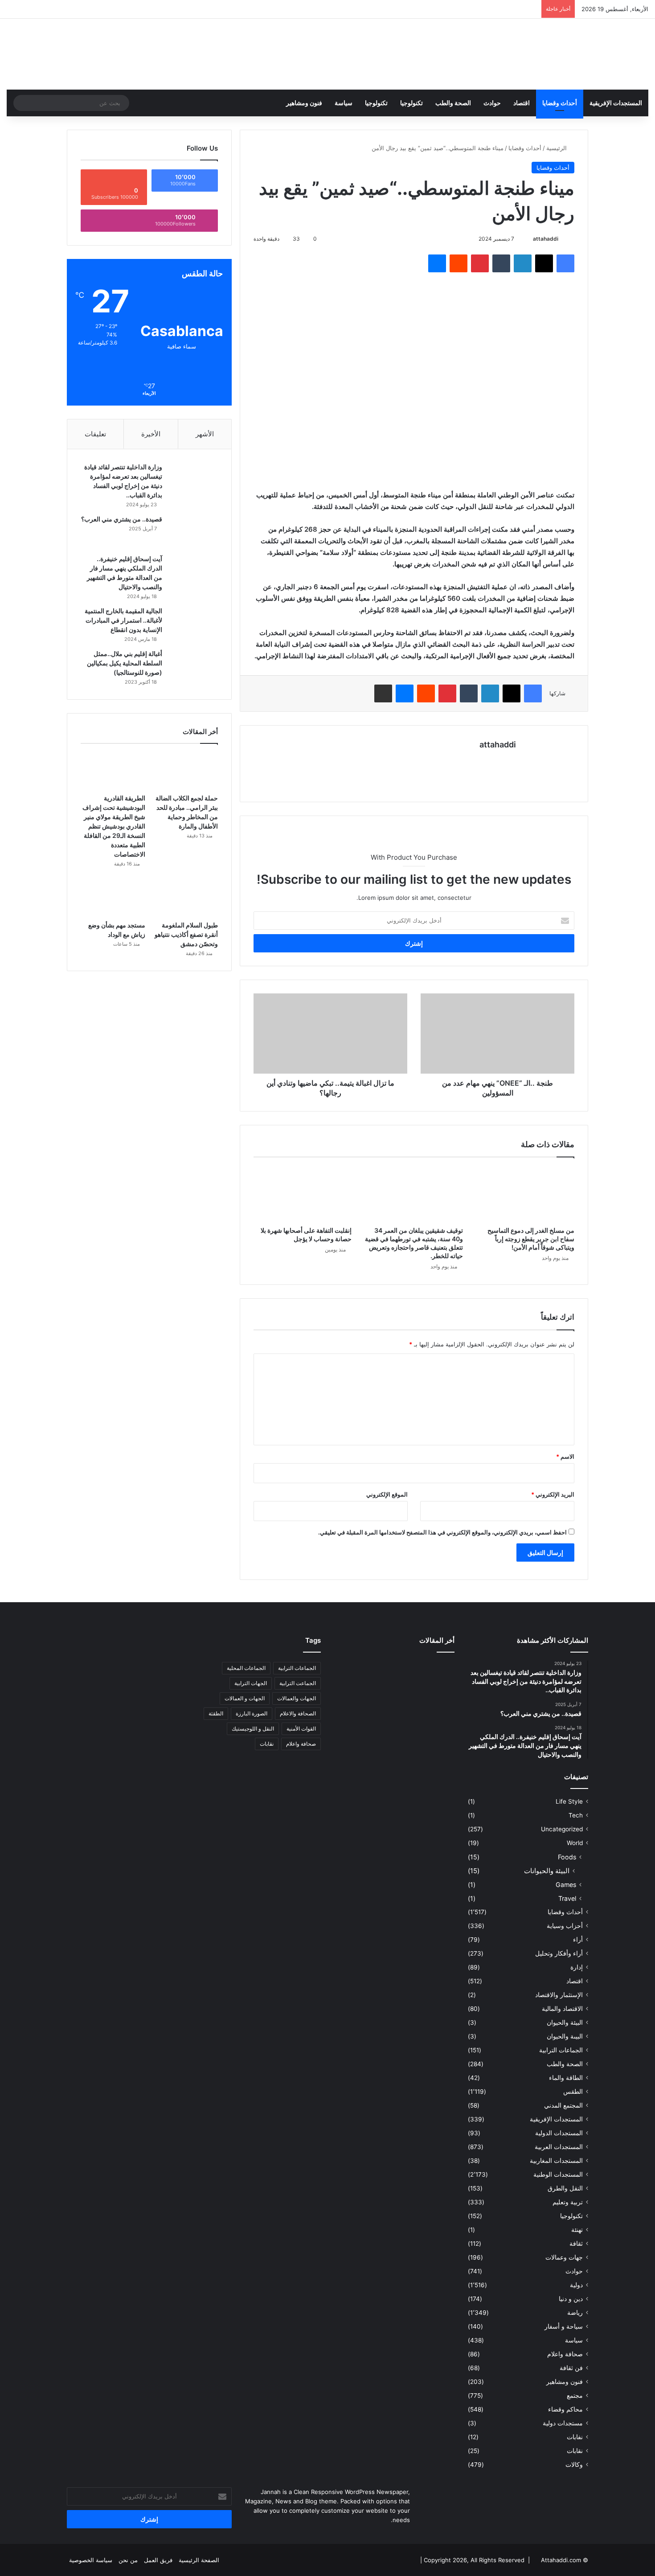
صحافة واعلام (565, 2354)
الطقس (573, 2092)
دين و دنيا (571, 2299)
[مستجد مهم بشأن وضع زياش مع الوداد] (113, 898)
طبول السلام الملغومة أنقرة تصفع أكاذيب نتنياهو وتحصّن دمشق (186, 934)
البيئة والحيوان (565, 2022)
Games (566, 1885)
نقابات (575, 2451)
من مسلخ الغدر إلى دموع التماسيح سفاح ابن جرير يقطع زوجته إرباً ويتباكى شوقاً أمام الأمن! (531, 1239)
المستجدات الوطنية (558, 2174)
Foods (567, 1857)
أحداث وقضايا (560, 103)
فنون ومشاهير (304, 103)
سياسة (344, 103)
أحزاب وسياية (565, 1926)
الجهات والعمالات (297, 1698)
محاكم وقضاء (565, 2409)
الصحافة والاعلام (298, 1713)
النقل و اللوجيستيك (253, 1729)
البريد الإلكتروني (553, 1494)
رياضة (575, 2313)
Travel (567, 1898)
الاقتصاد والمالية (562, 2009)
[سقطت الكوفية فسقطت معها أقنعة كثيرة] (395, 1721)
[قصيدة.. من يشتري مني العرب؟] (193, 531)
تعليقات (95, 434)
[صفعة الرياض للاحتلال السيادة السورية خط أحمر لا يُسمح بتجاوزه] (353, 1721)
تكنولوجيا (411, 103)
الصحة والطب (453, 103)
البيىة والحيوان (565, 2036)
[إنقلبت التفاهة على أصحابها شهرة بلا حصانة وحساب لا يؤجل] (303, 1194)
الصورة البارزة (252, 1713)
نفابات (575, 2437)
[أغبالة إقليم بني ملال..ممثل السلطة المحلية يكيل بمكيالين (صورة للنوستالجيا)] (193, 666)
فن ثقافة (571, 2368)
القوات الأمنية (301, 1729)
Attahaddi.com (561, 2560)
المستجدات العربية (559, 2147)
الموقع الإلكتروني (387, 1494)
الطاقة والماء (566, 2078)
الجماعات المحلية (246, 1668)
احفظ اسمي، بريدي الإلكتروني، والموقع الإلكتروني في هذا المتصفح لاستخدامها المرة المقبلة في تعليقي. (442, 1532)
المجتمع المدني (563, 2105)
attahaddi (546, 239)
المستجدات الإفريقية (616, 103)
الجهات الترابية (251, 1683)
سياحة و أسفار (564, 2326)
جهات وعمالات (564, 2257)
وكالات (574, 2465)
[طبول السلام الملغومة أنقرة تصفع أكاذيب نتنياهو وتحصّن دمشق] (186, 898)
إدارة (577, 1967)
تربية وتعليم (568, 2202)
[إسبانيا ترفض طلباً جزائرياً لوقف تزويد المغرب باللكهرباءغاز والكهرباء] (353, 1696)
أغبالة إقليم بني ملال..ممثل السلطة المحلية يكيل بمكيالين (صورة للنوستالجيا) (125, 663)
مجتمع (575, 2396)
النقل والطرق (565, 2188)
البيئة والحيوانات (547, 1871)
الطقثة (216, 1713)
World (575, 1843)
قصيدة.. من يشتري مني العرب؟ (122, 519)
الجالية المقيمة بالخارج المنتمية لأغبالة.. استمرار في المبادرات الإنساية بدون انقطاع (123, 620)
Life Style (569, 1801)
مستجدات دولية (563, 2423)
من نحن (128, 2560)
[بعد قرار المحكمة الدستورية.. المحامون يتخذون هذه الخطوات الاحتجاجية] (436, 1721)
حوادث (492, 103)
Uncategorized (562, 1829)
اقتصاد (522, 103)
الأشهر (205, 434)
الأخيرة (151, 434)
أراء (578, 1940)
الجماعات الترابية (561, 2050)
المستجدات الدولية (559, 2133)
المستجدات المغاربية (556, 2161)
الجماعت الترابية (298, 1683)
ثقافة (576, 2244)
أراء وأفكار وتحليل (559, 1953)
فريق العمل (158, 2560)
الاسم (565, 1456)
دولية (576, 2285)
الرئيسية (557, 148)
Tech (576, 1815)
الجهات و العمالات (245, 1698)
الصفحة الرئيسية (199, 2560)
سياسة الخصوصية (91, 2560)
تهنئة (577, 2230)
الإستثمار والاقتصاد (559, 1995)
